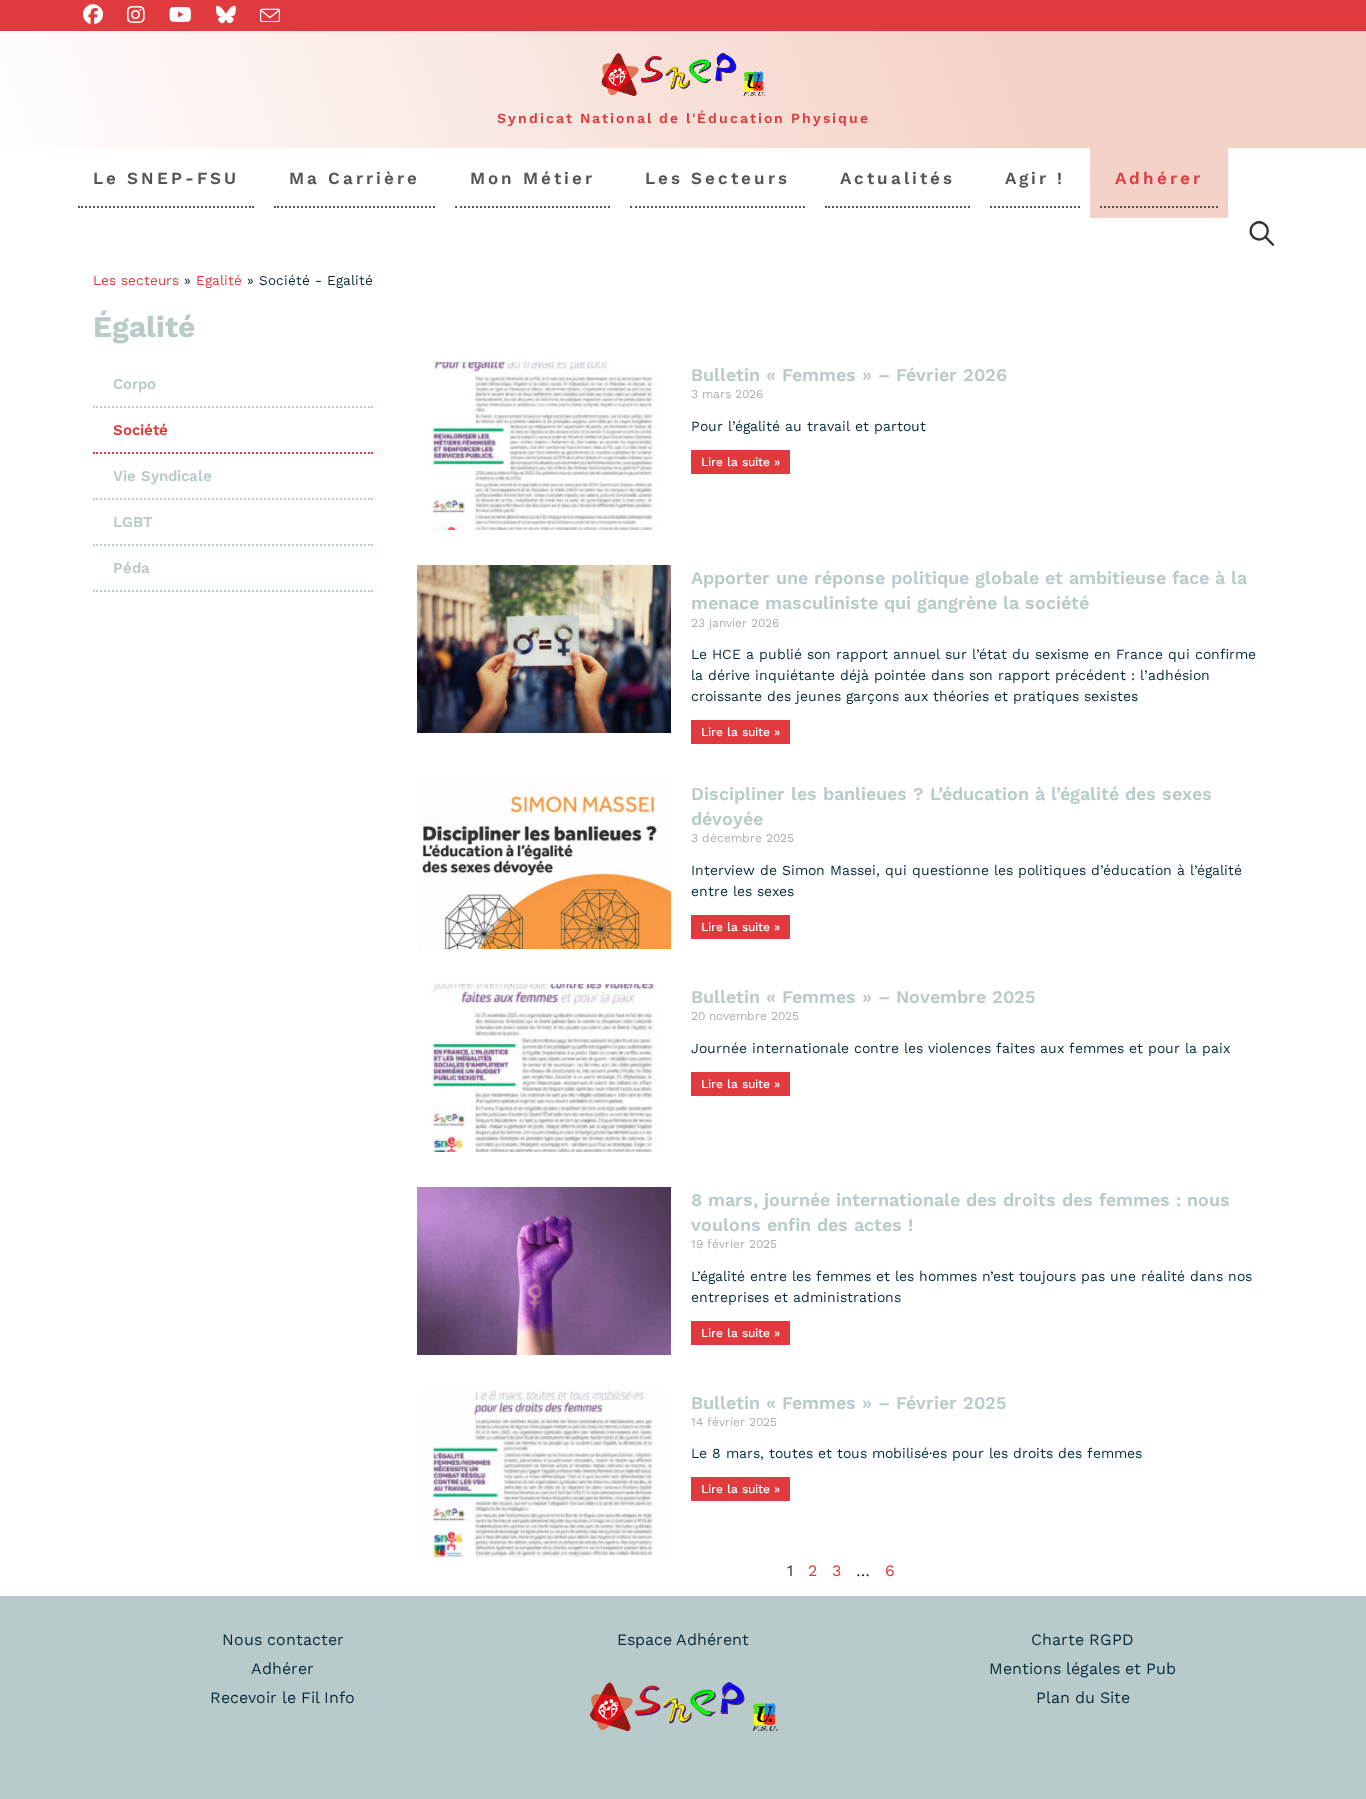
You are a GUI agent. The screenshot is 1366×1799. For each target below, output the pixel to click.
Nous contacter (283, 1639)
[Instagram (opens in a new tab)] (136, 15)
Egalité (219, 280)
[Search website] (1262, 237)
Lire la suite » (740, 462)
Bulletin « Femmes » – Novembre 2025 (863, 996)
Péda (131, 568)
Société (140, 430)
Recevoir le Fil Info (282, 1697)
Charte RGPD (1082, 1639)
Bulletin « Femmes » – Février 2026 (849, 374)
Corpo (134, 384)
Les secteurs (136, 280)
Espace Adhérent (683, 1639)
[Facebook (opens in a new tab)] (99, 15)
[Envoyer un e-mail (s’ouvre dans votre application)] (270, 16)
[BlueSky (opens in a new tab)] (226, 15)
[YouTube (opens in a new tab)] (180, 15)
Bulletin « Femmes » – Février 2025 (848, 1402)
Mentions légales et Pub (1082, 1668)
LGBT (133, 522)
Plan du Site (1083, 1697)
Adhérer (282, 1668)
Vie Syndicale (162, 476)
